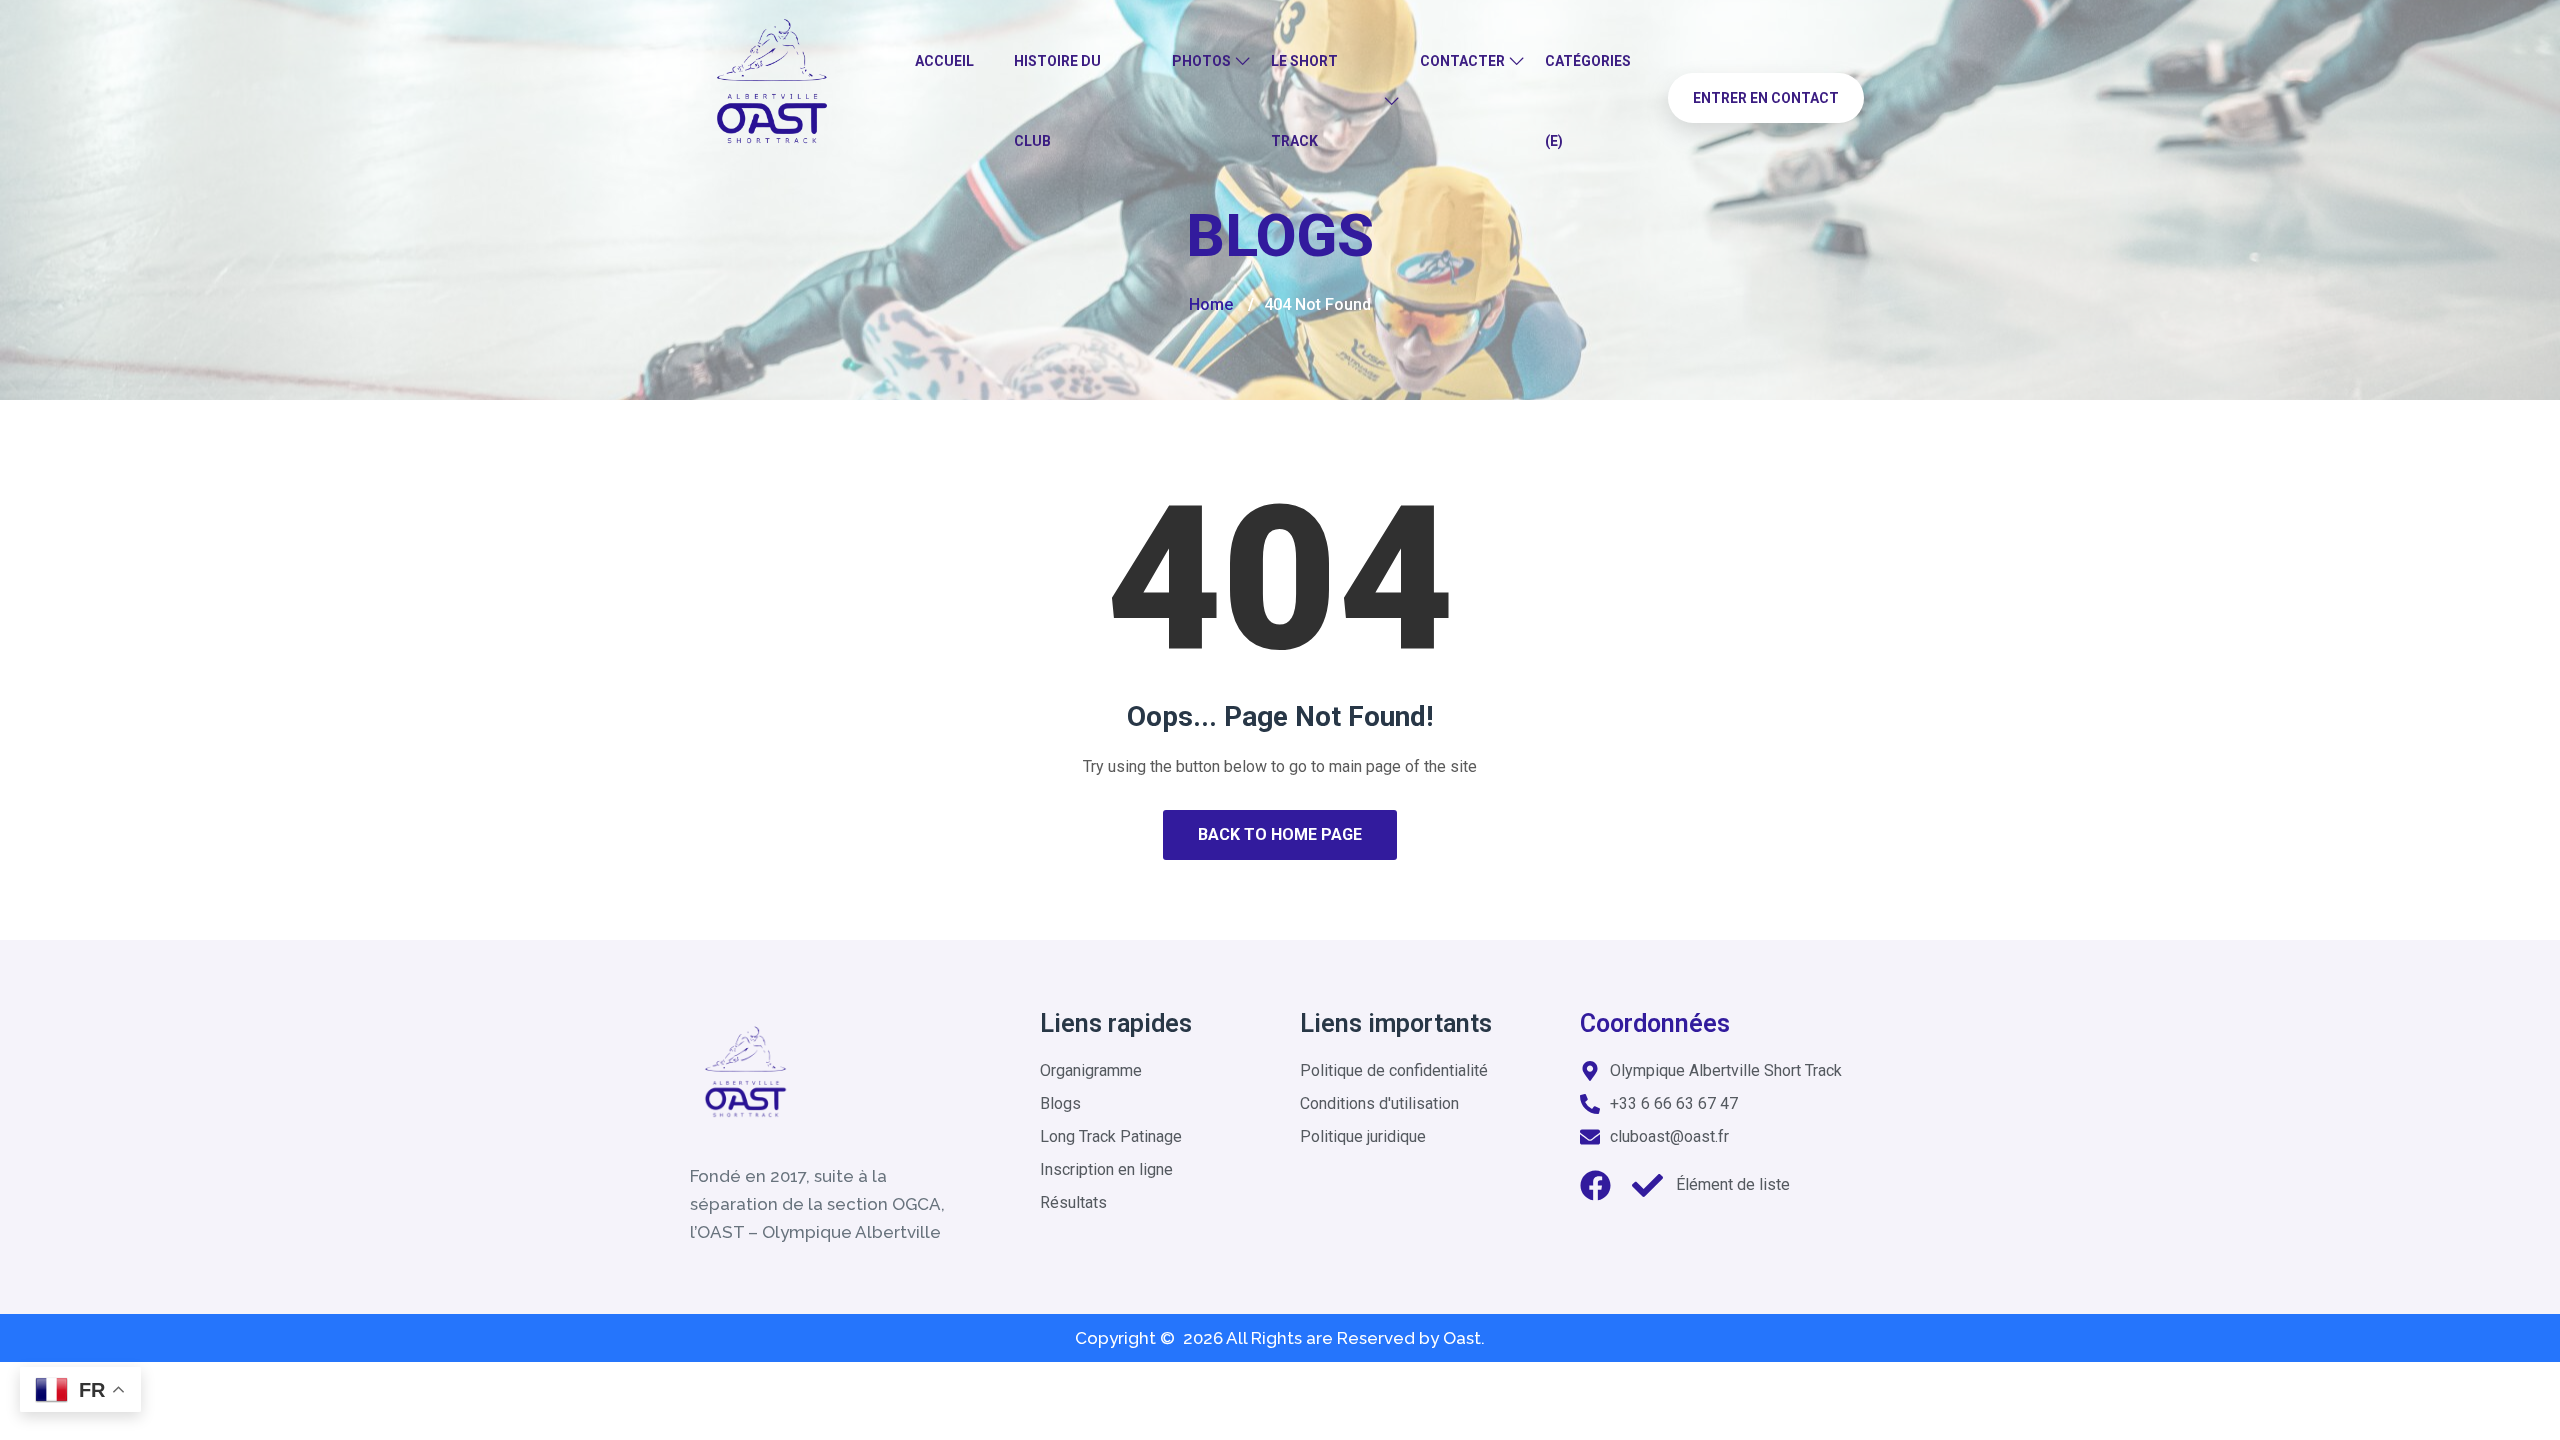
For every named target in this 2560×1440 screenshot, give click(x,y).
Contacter (1462, 61)
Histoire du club (1057, 101)
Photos (1201, 61)
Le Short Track (1304, 101)
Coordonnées (1655, 1023)
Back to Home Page (1280, 834)
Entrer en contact (1766, 98)
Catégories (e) (1588, 101)
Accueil (944, 61)
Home (1211, 304)
